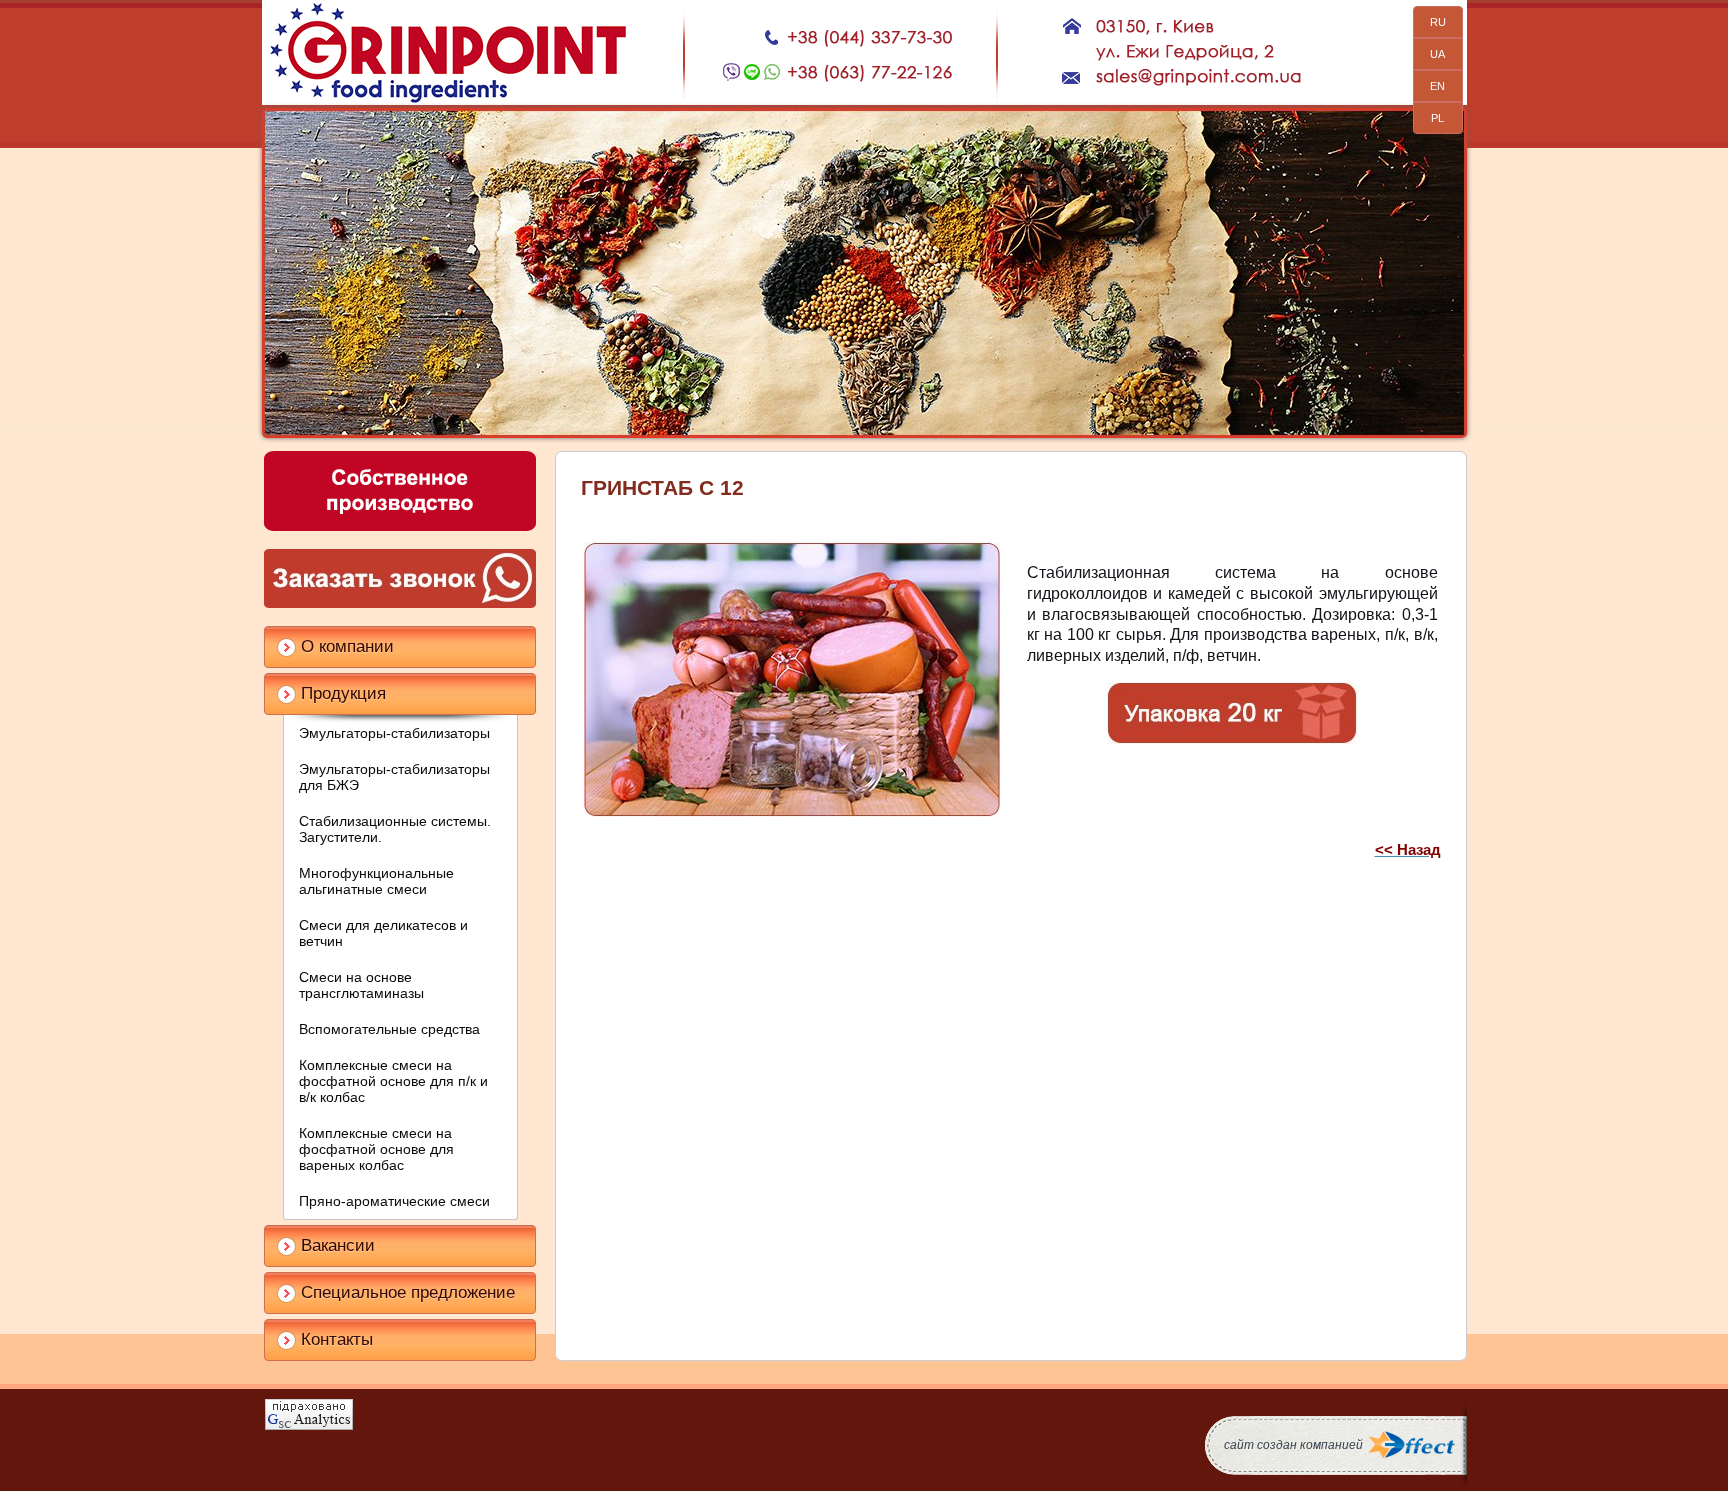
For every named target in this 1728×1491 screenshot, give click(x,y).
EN (1437, 86)
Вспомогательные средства (389, 1029)
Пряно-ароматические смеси (394, 1201)
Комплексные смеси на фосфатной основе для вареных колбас (376, 1149)
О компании (347, 646)
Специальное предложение (408, 1292)
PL (1437, 118)
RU (1438, 22)
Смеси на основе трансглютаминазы (361, 985)
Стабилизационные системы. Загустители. (395, 829)
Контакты (337, 1339)
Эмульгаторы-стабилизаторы (394, 733)
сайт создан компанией (1293, 1445)
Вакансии (338, 1245)
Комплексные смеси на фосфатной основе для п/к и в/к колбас (393, 1081)
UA (1437, 54)
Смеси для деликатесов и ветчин (383, 933)
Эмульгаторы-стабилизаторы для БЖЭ (394, 777)
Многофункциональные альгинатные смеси (376, 881)
